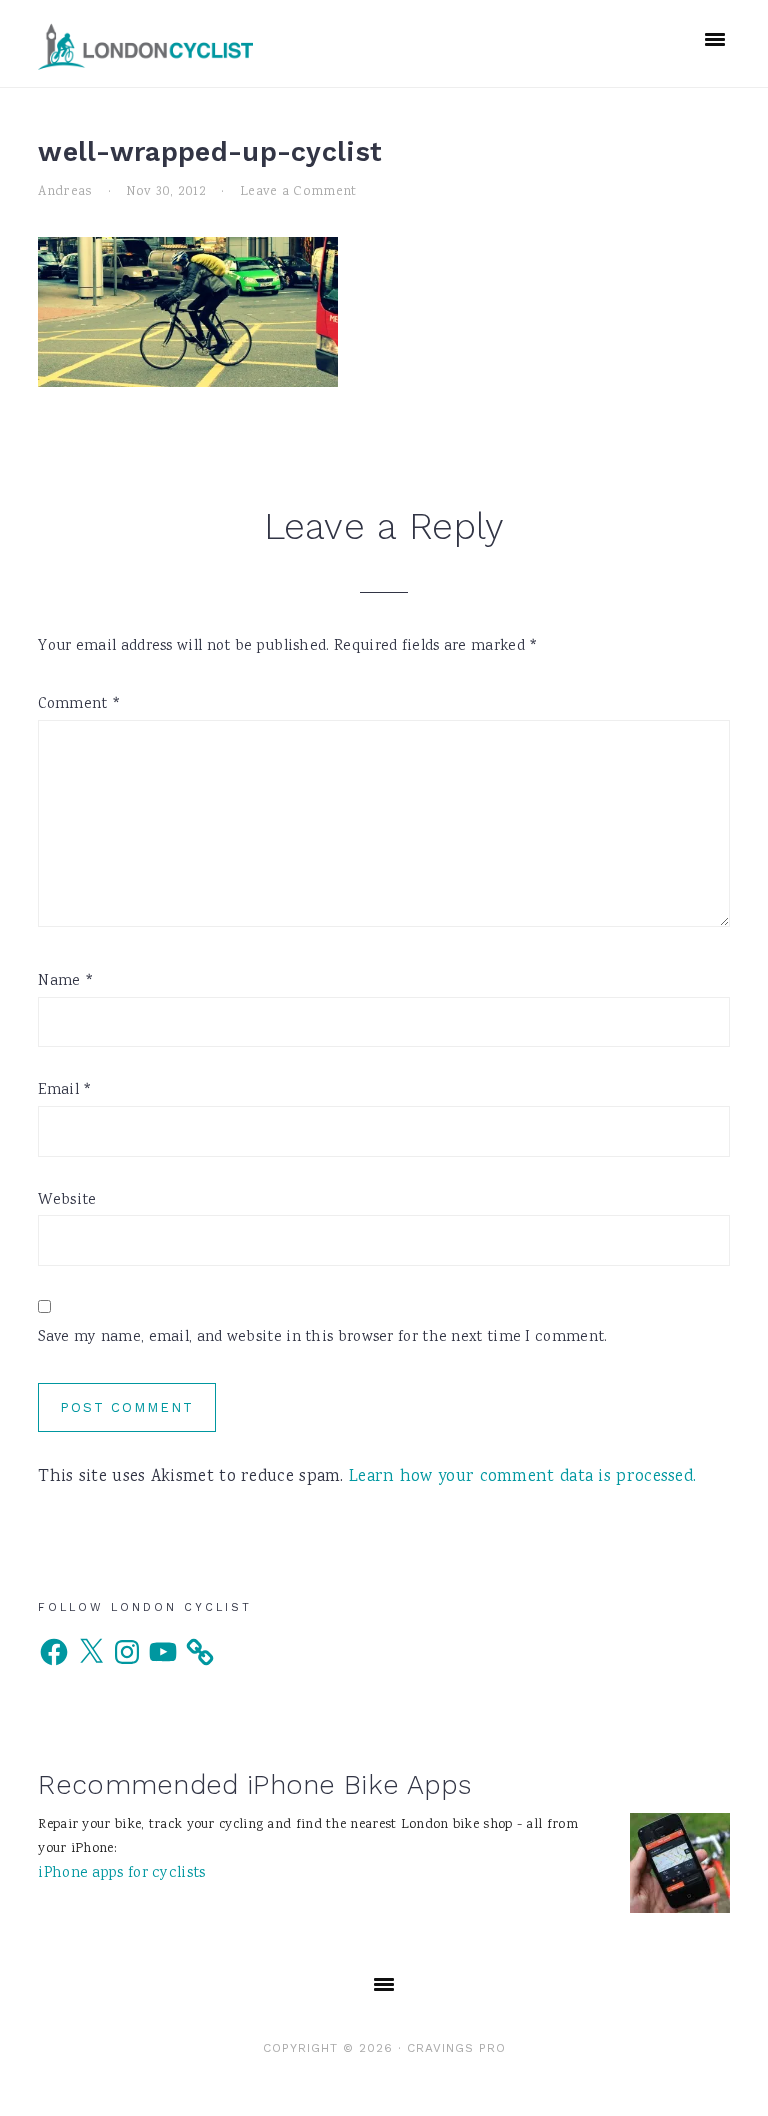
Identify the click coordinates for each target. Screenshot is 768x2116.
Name (66, 982)
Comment (79, 705)
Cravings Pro (456, 2048)
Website (67, 1201)
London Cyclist (145, 46)
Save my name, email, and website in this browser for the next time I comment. (322, 1338)
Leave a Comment (298, 192)
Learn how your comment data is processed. (522, 1477)
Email (65, 1091)
